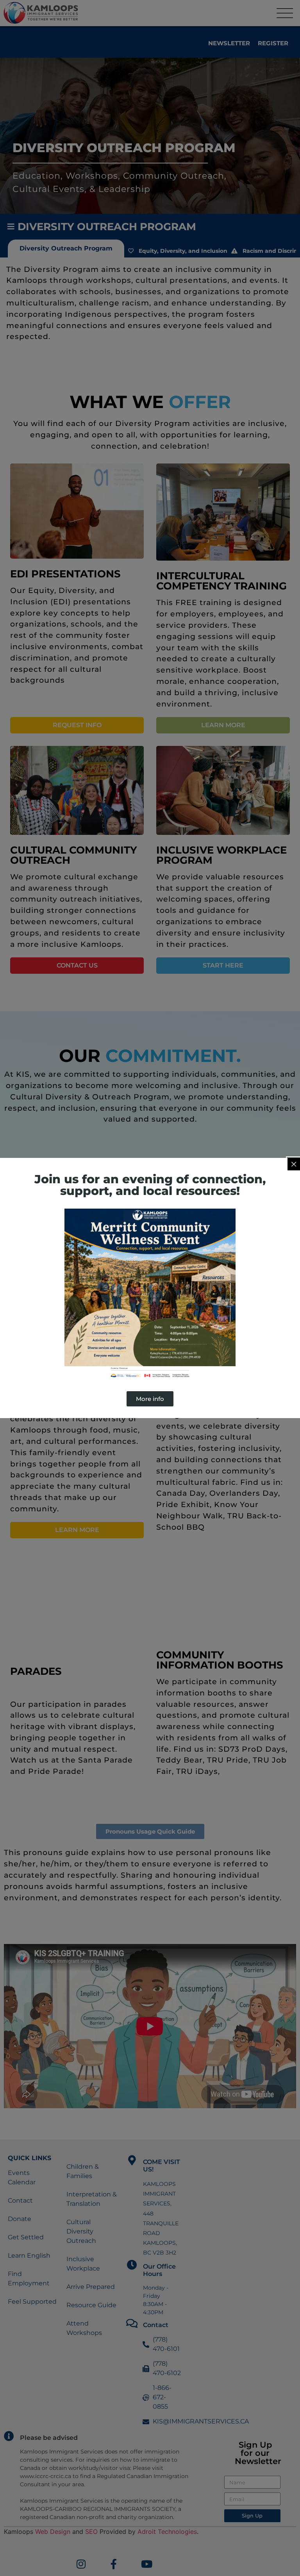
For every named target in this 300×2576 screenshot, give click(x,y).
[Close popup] (294, 1164)
